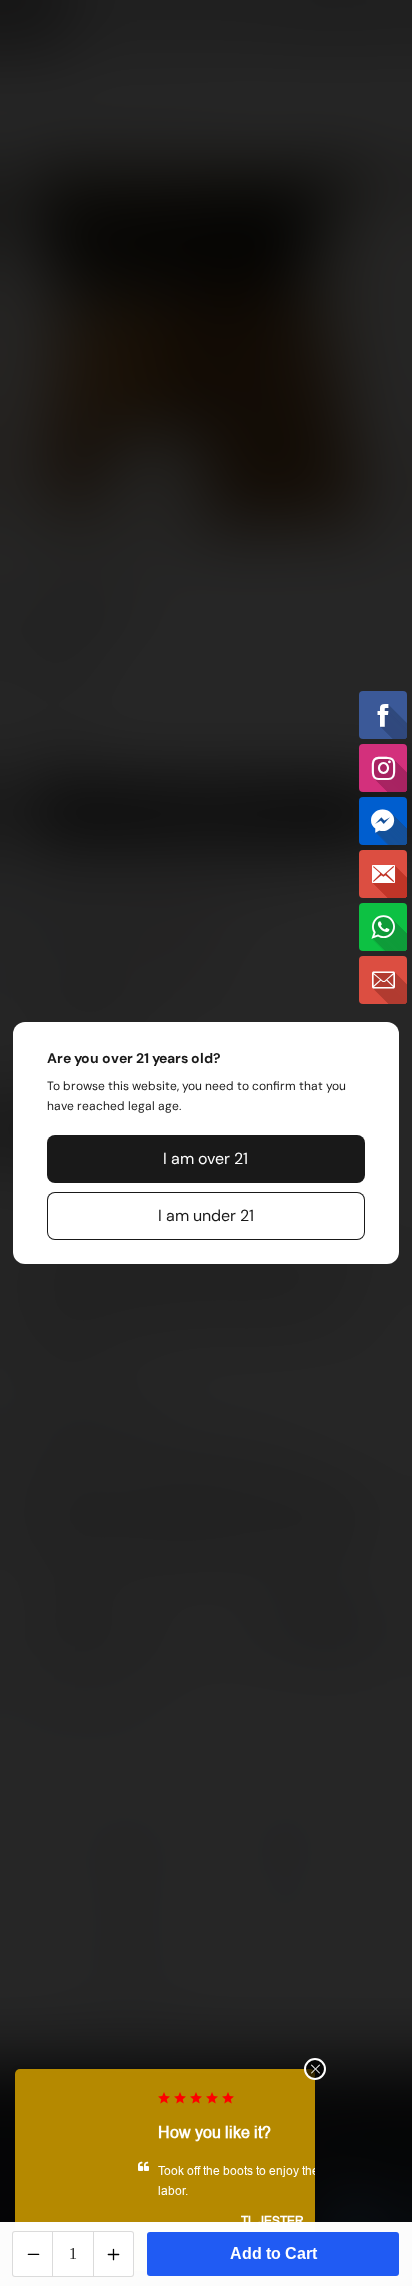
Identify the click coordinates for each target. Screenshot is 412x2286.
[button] (206, 1159)
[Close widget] (315, 2069)
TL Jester (165, 2221)
